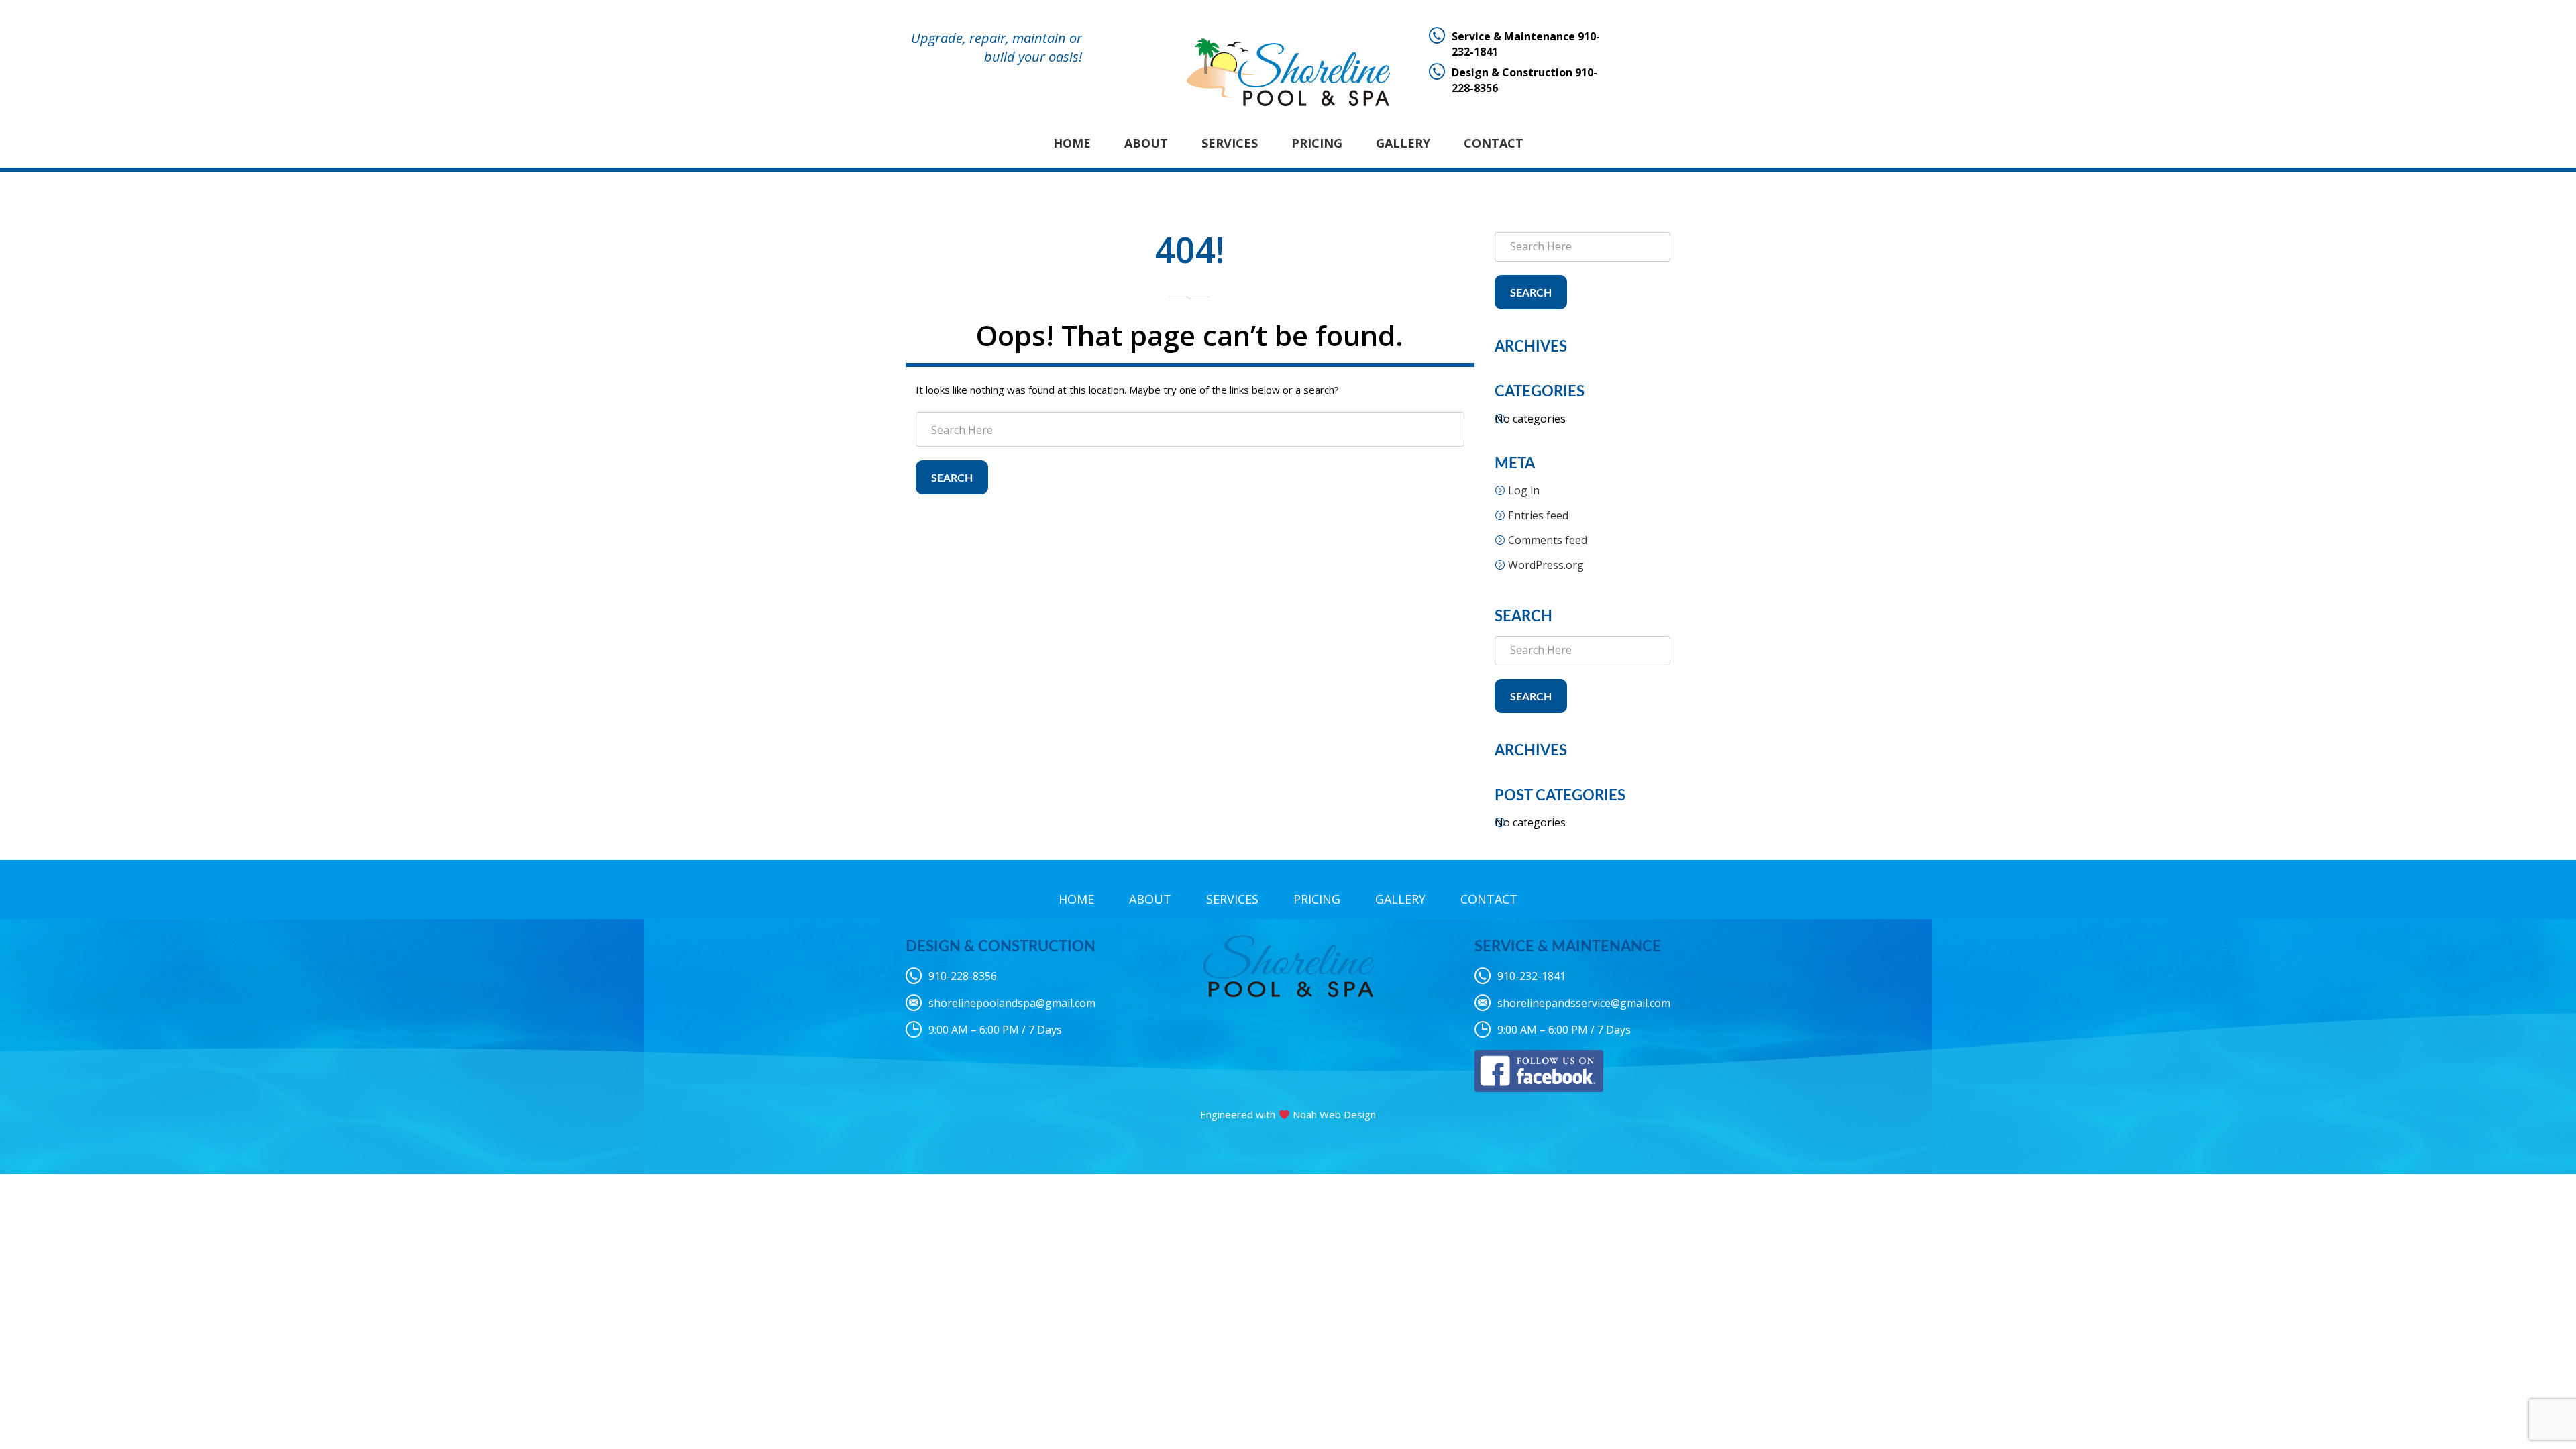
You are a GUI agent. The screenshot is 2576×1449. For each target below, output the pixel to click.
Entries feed (1538, 515)
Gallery (1403, 143)
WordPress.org (1546, 565)
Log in (1524, 490)
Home (1072, 143)
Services (1230, 143)
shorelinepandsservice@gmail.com (1584, 1003)
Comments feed (1548, 540)
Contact (1494, 143)
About (1146, 143)
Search (952, 478)
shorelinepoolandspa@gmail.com (1012, 1003)
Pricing (1317, 143)
